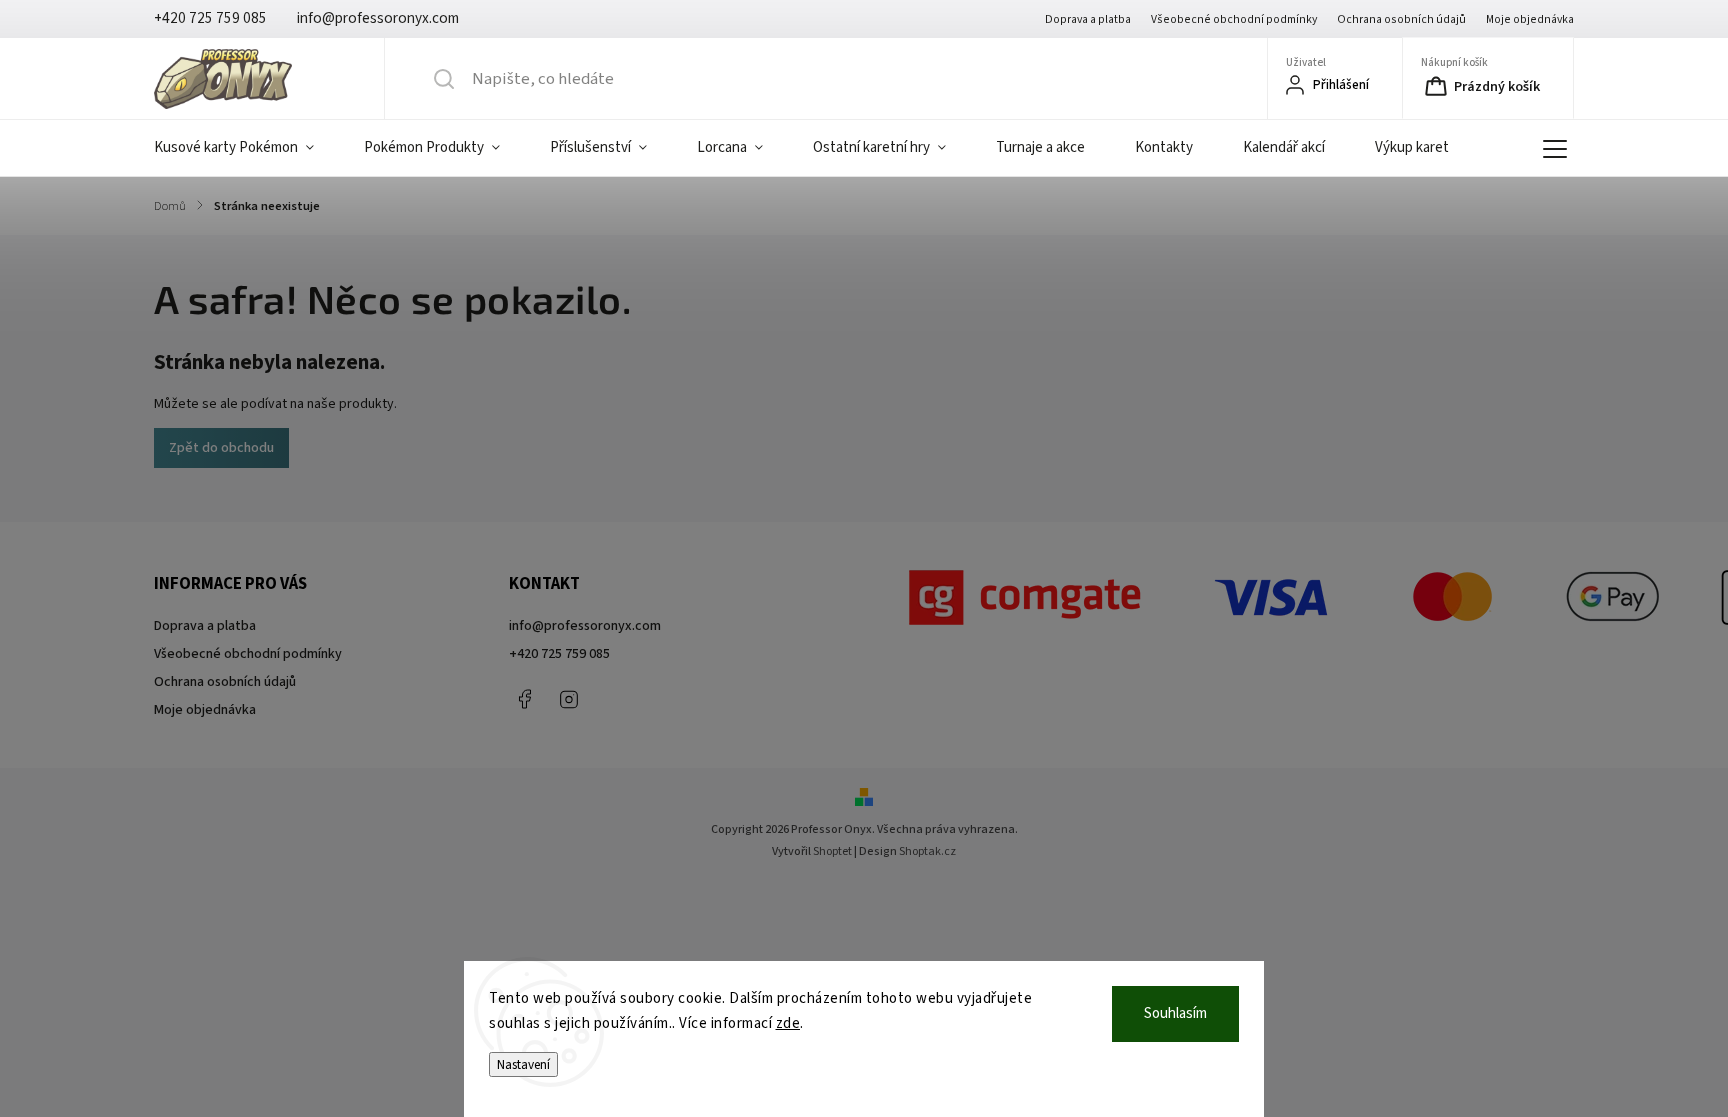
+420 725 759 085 (559, 654)
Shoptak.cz (927, 851)
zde (788, 1023)
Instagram (569, 699)
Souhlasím (1175, 1013)
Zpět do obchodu (221, 448)
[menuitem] (246, 148)
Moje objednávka (1530, 19)
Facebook (524, 699)
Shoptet (832, 851)
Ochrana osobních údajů (1401, 19)
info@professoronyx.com (585, 626)
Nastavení (523, 1064)
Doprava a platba (1088, 19)
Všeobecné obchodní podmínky (1234, 19)
